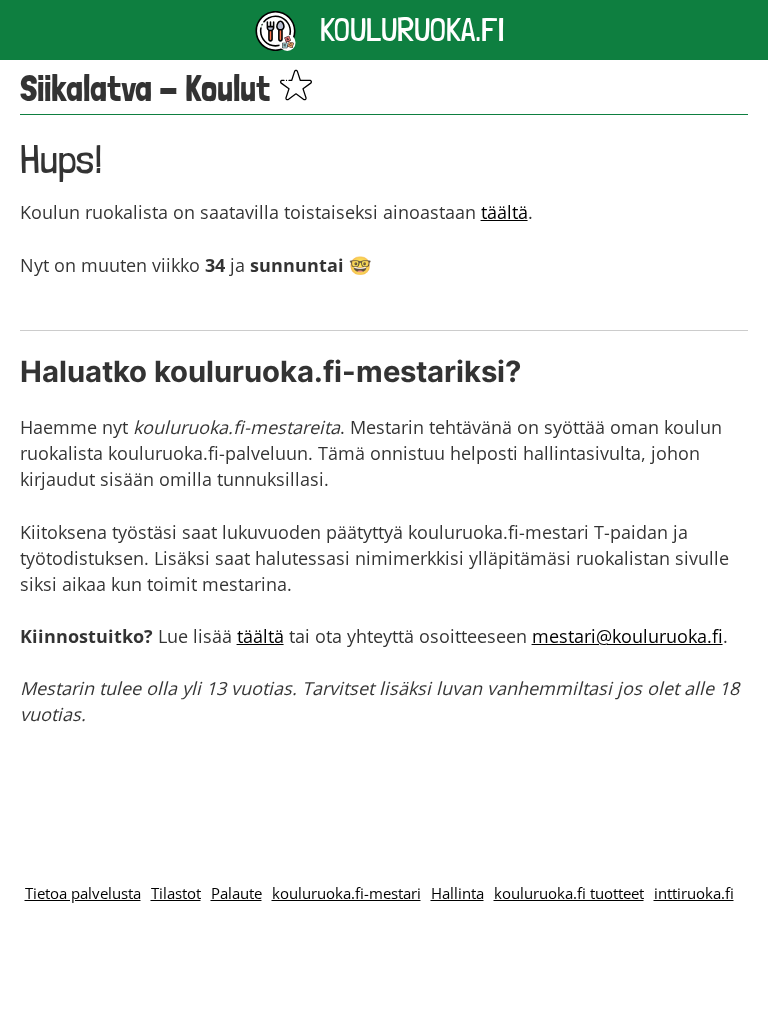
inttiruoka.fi (694, 893)
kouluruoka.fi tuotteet (569, 893)
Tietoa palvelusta (83, 893)
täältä (504, 212)
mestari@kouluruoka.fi (627, 636)
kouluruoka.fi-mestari (346, 893)
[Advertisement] (384, 783)
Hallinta (457, 893)
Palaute (236, 893)
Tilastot (176, 893)
